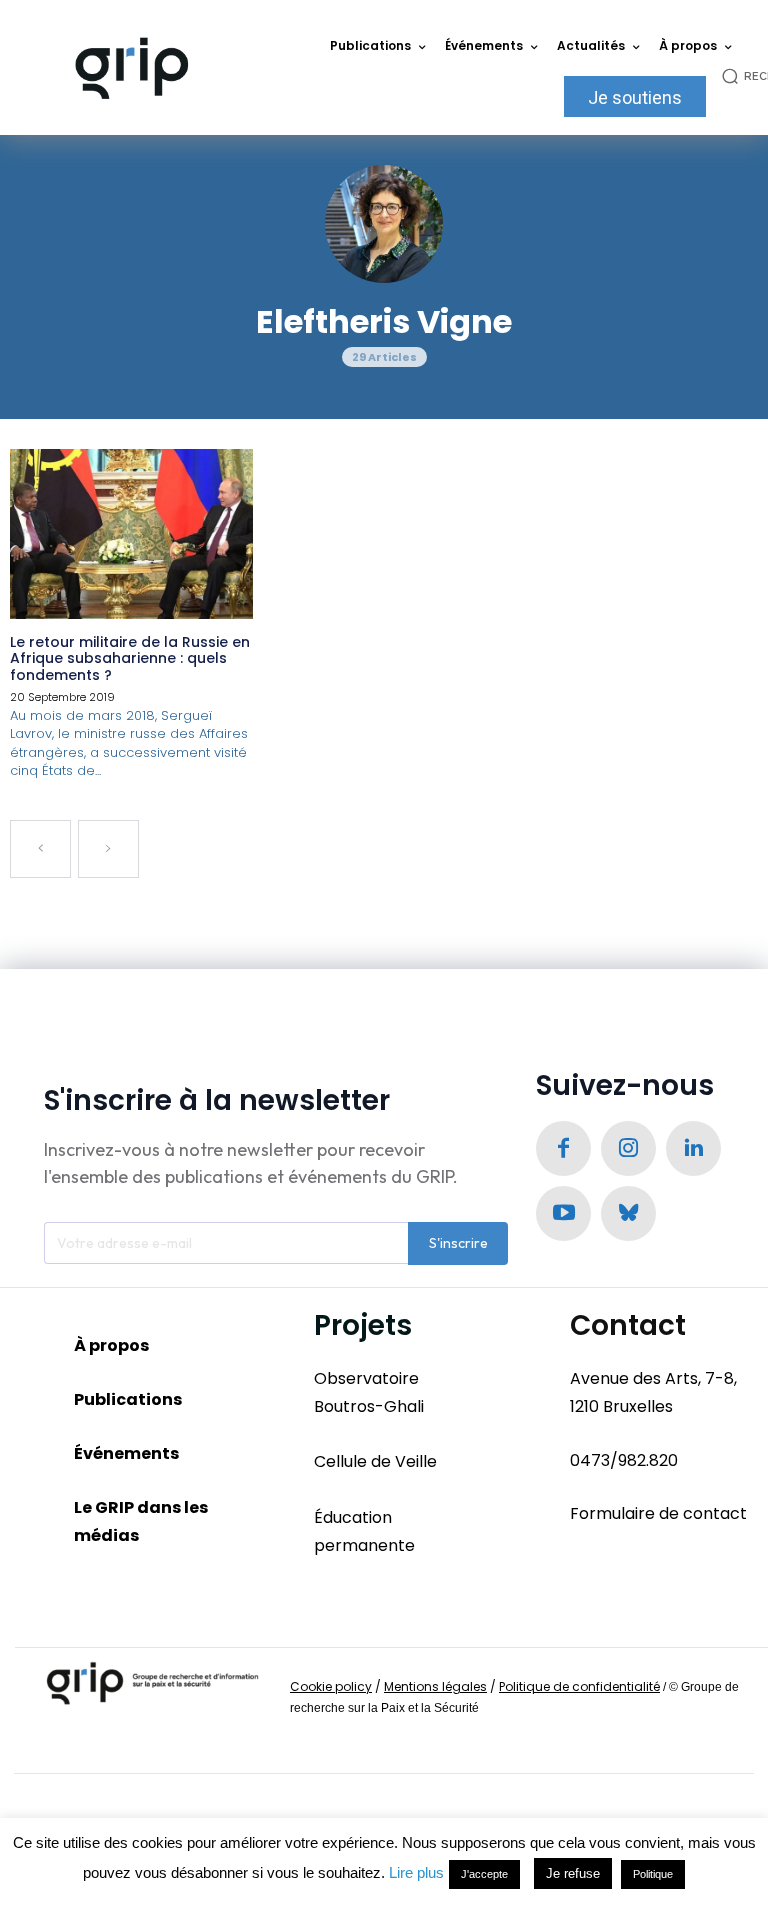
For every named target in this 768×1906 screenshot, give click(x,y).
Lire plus (416, 1872)
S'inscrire (458, 1243)
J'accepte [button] (484, 1874)
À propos (111, 1345)
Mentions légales (435, 1686)
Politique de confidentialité (579, 1686)
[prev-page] (40, 849)
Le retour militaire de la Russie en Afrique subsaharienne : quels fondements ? (130, 659)
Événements (126, 1453)
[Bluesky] (628, 1213)
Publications (128, 1399)
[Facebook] (563, 1148)
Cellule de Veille (375, 1461)
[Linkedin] (693, 1148)
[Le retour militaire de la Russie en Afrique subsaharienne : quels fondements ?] (131, 534)
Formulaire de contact (658, 1513)
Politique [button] (653, 1874)
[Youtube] (563, 1213)
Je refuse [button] (573, 1873)
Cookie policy (331, 1686)
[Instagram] (628, 1148)
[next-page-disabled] (108, 849)
